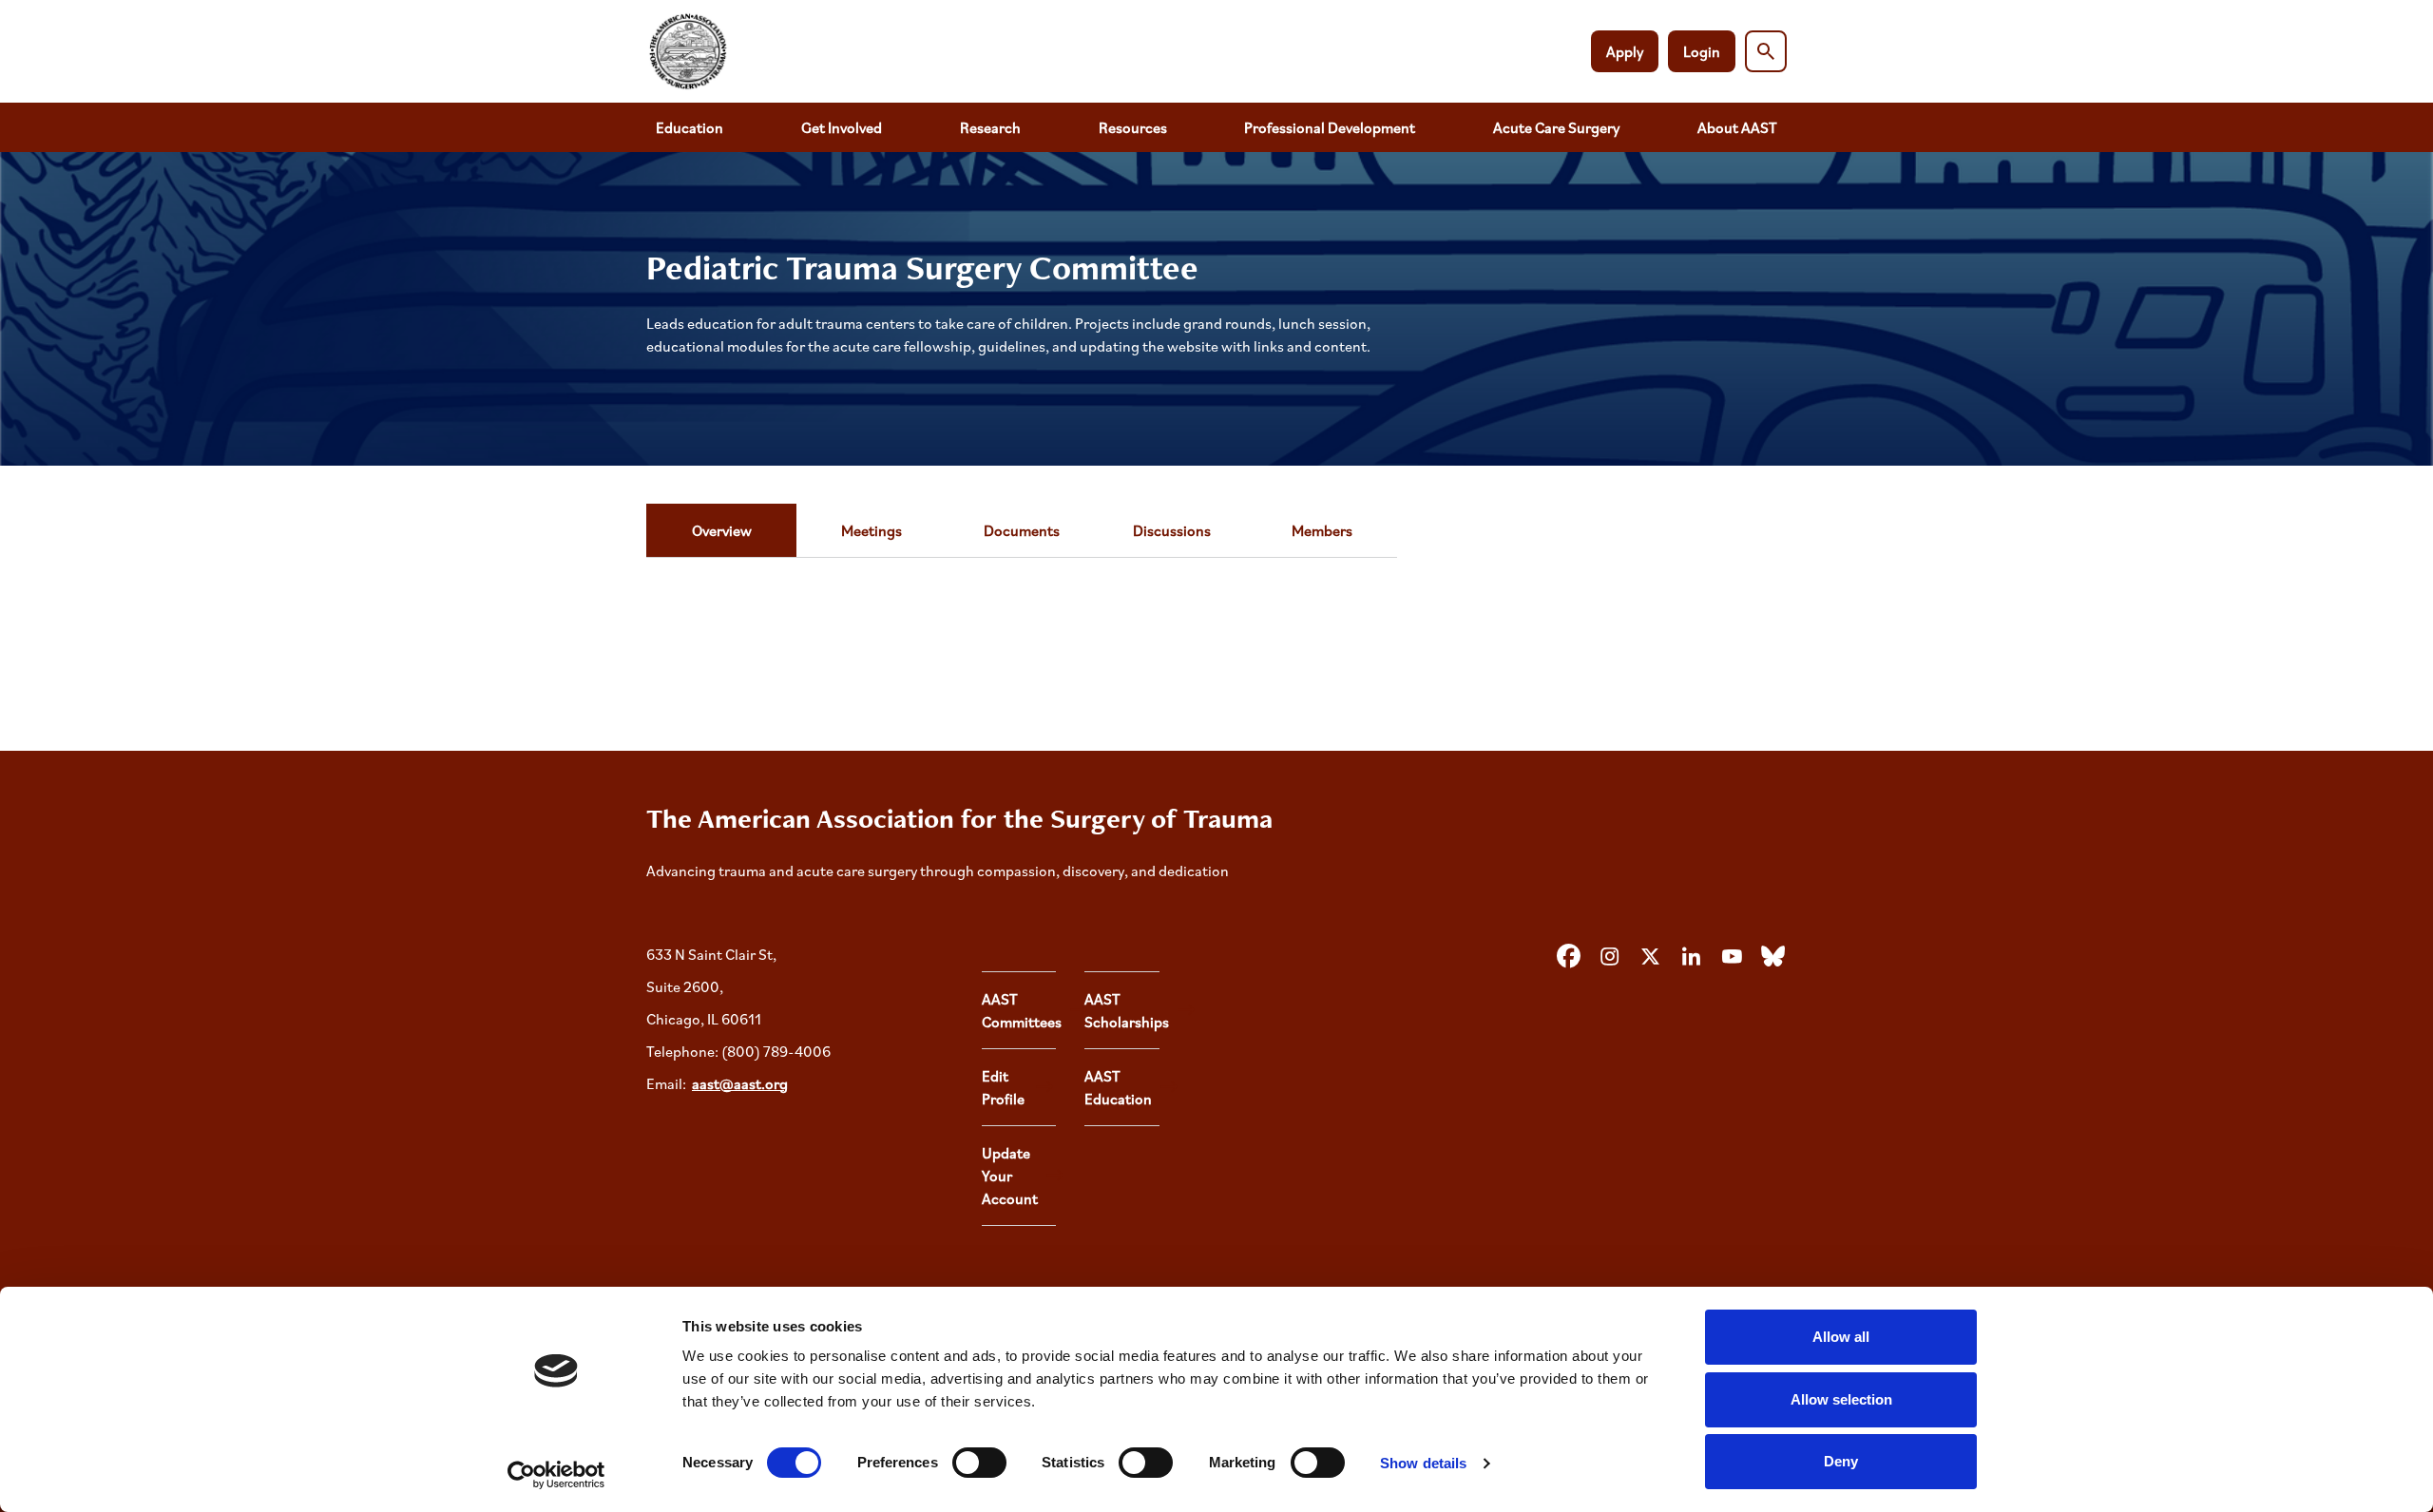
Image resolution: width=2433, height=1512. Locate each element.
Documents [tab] (1022, 530)
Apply (1625, 51)
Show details (1423, 1463)
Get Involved (842, 127)
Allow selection (1841, 1399)
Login (1702, 51)
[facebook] (1568, 957)
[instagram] (1609, 957)
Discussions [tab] (1172, 530)
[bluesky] (1772, 957)
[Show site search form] (1766, 51)
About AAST (1737, 127)
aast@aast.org (740, 1083)
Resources (1133, 127)
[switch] (979, 1463)
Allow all (1841, 1337)
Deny (1841, 1461)
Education (690, 127)
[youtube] (1732, 957)
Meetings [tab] (872, 530)
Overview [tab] (722, 530)
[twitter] (1650, 957)
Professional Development (1330, 127)
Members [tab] (1322, 530)
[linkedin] (1691, 957)
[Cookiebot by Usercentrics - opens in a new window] (556, 1475)
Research (990, 127)
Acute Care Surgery (1556, 127)
